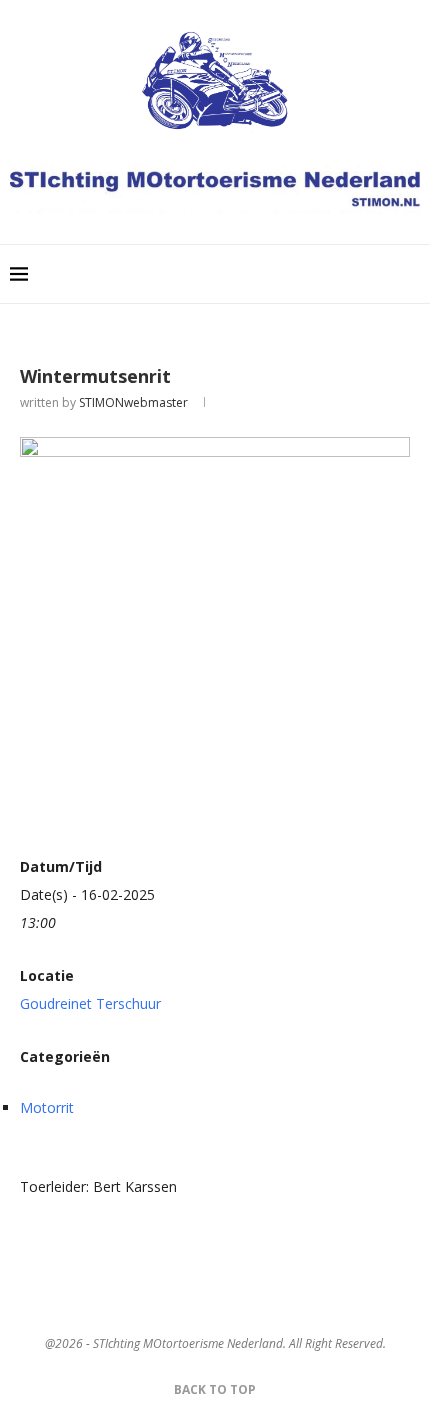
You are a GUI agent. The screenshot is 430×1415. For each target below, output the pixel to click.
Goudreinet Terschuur (90, 1003)
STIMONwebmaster (133, 402)
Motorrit (47, 1107)
